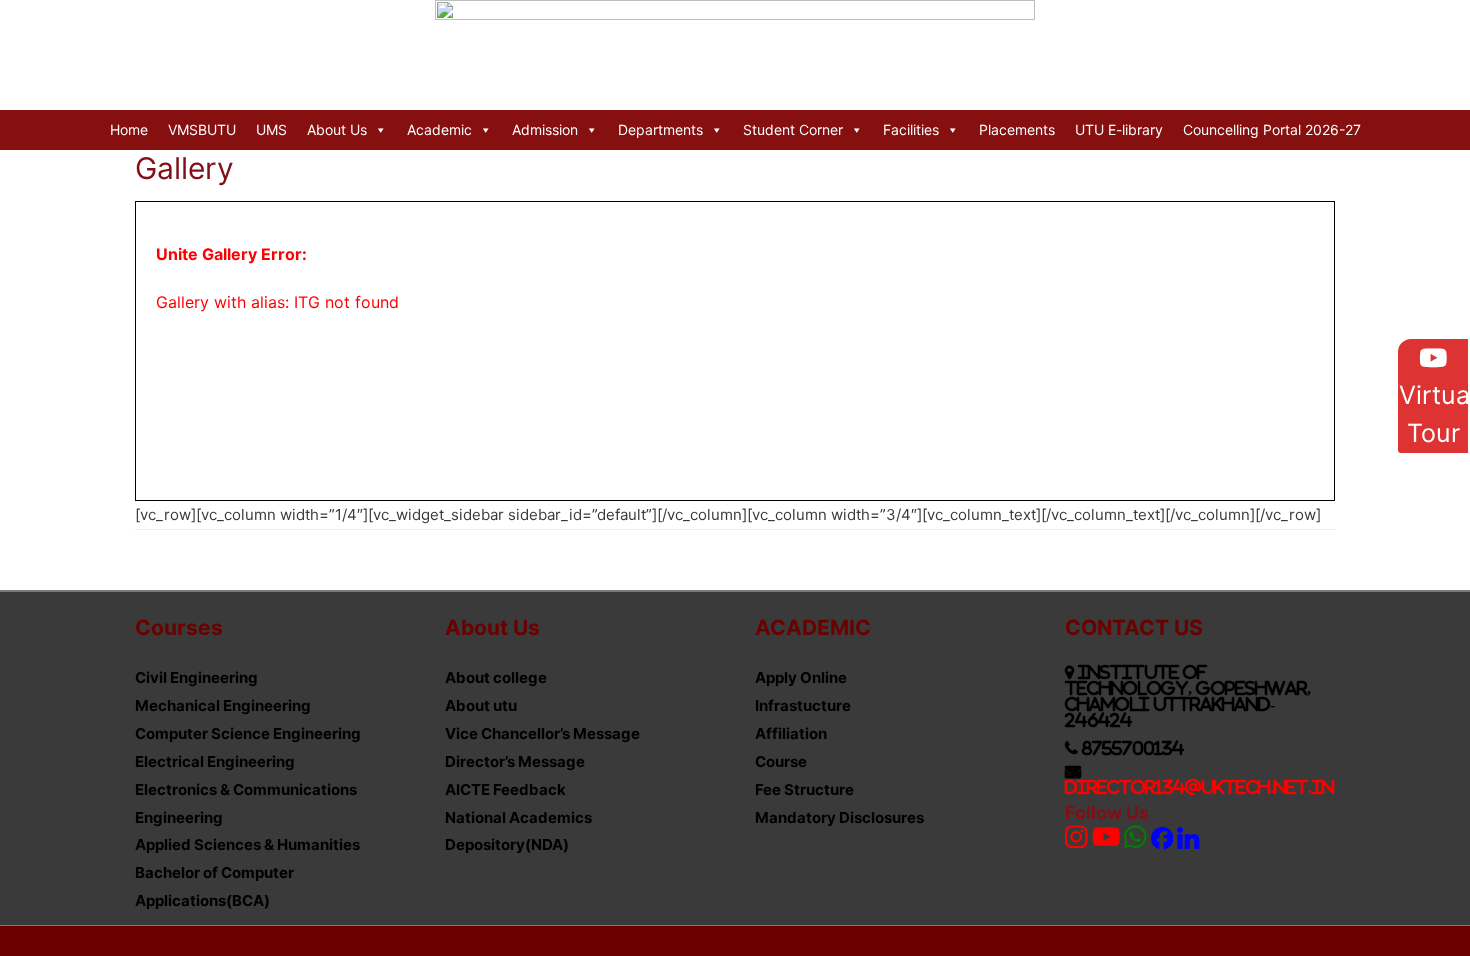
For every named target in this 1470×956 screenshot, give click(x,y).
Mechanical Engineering (223, 705)
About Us (337, 129)
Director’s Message (515, 761)
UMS (271, 129)
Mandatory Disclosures (839, 817)
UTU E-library (1119, 129)
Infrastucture (803, 705)
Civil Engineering (196, 677)
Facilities (911, 129)
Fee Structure (804, 789)
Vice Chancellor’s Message (542, 733)
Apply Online (801, 677)
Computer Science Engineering (248, 733)
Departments (660, 129)
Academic (439, 129)
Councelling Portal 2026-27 (1272, 129)
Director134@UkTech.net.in (1199, 787)
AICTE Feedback (505, 789)
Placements (1017, 129)
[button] (1433, 396)
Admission (545, 129)
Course (781, 761)
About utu (481, 705)
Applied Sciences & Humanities (247, 844)
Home (129, 129)
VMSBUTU (202, 129)
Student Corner (793, 129)
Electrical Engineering (215, 761)
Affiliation (791, 733)
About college (496, 677)
